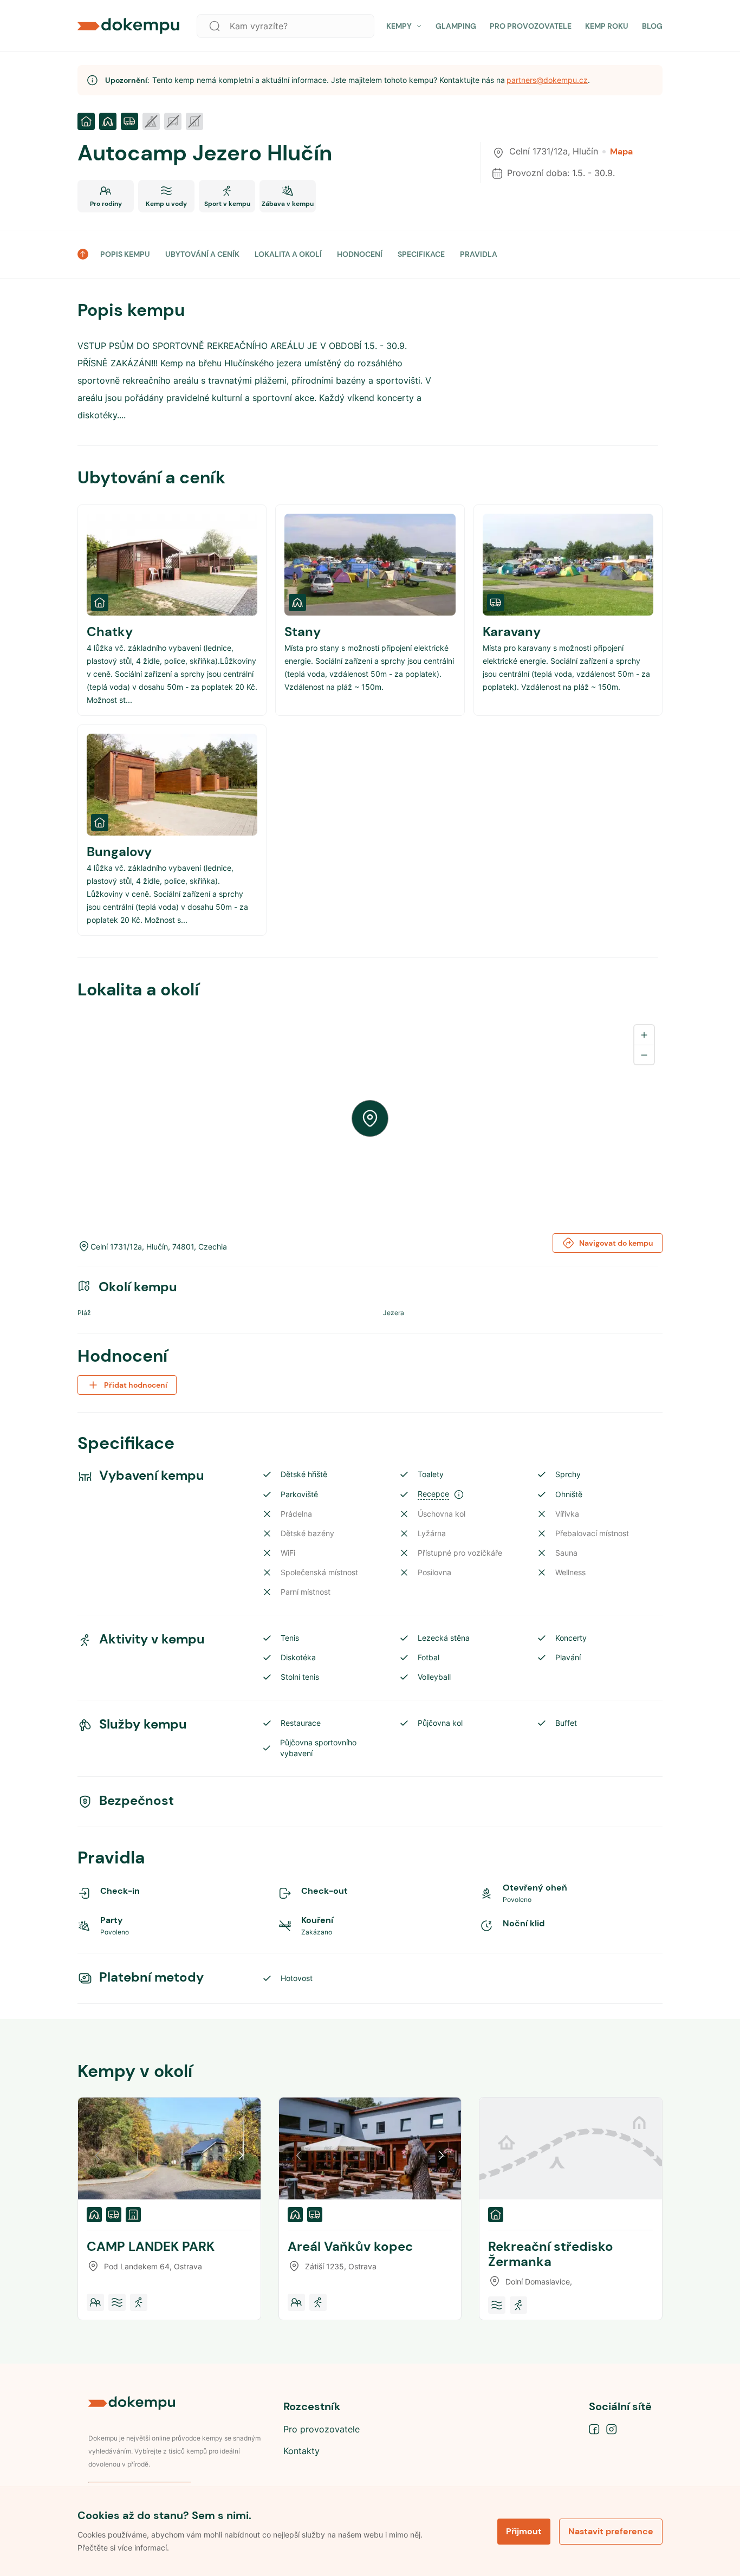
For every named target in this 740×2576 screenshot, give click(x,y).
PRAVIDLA (479, 254)
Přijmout (524, 2531)
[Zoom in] (644, 1035)
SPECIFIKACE (421, 254)
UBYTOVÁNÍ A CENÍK (202, 254)
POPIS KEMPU (125, 254)
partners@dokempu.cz (547, 80)
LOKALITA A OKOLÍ (288, 254)
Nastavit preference (611, 2531)
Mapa (621, 152)
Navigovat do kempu (616, 1243)
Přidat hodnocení (136, 1385)
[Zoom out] (644, 1054)
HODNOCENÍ (360, 254)
